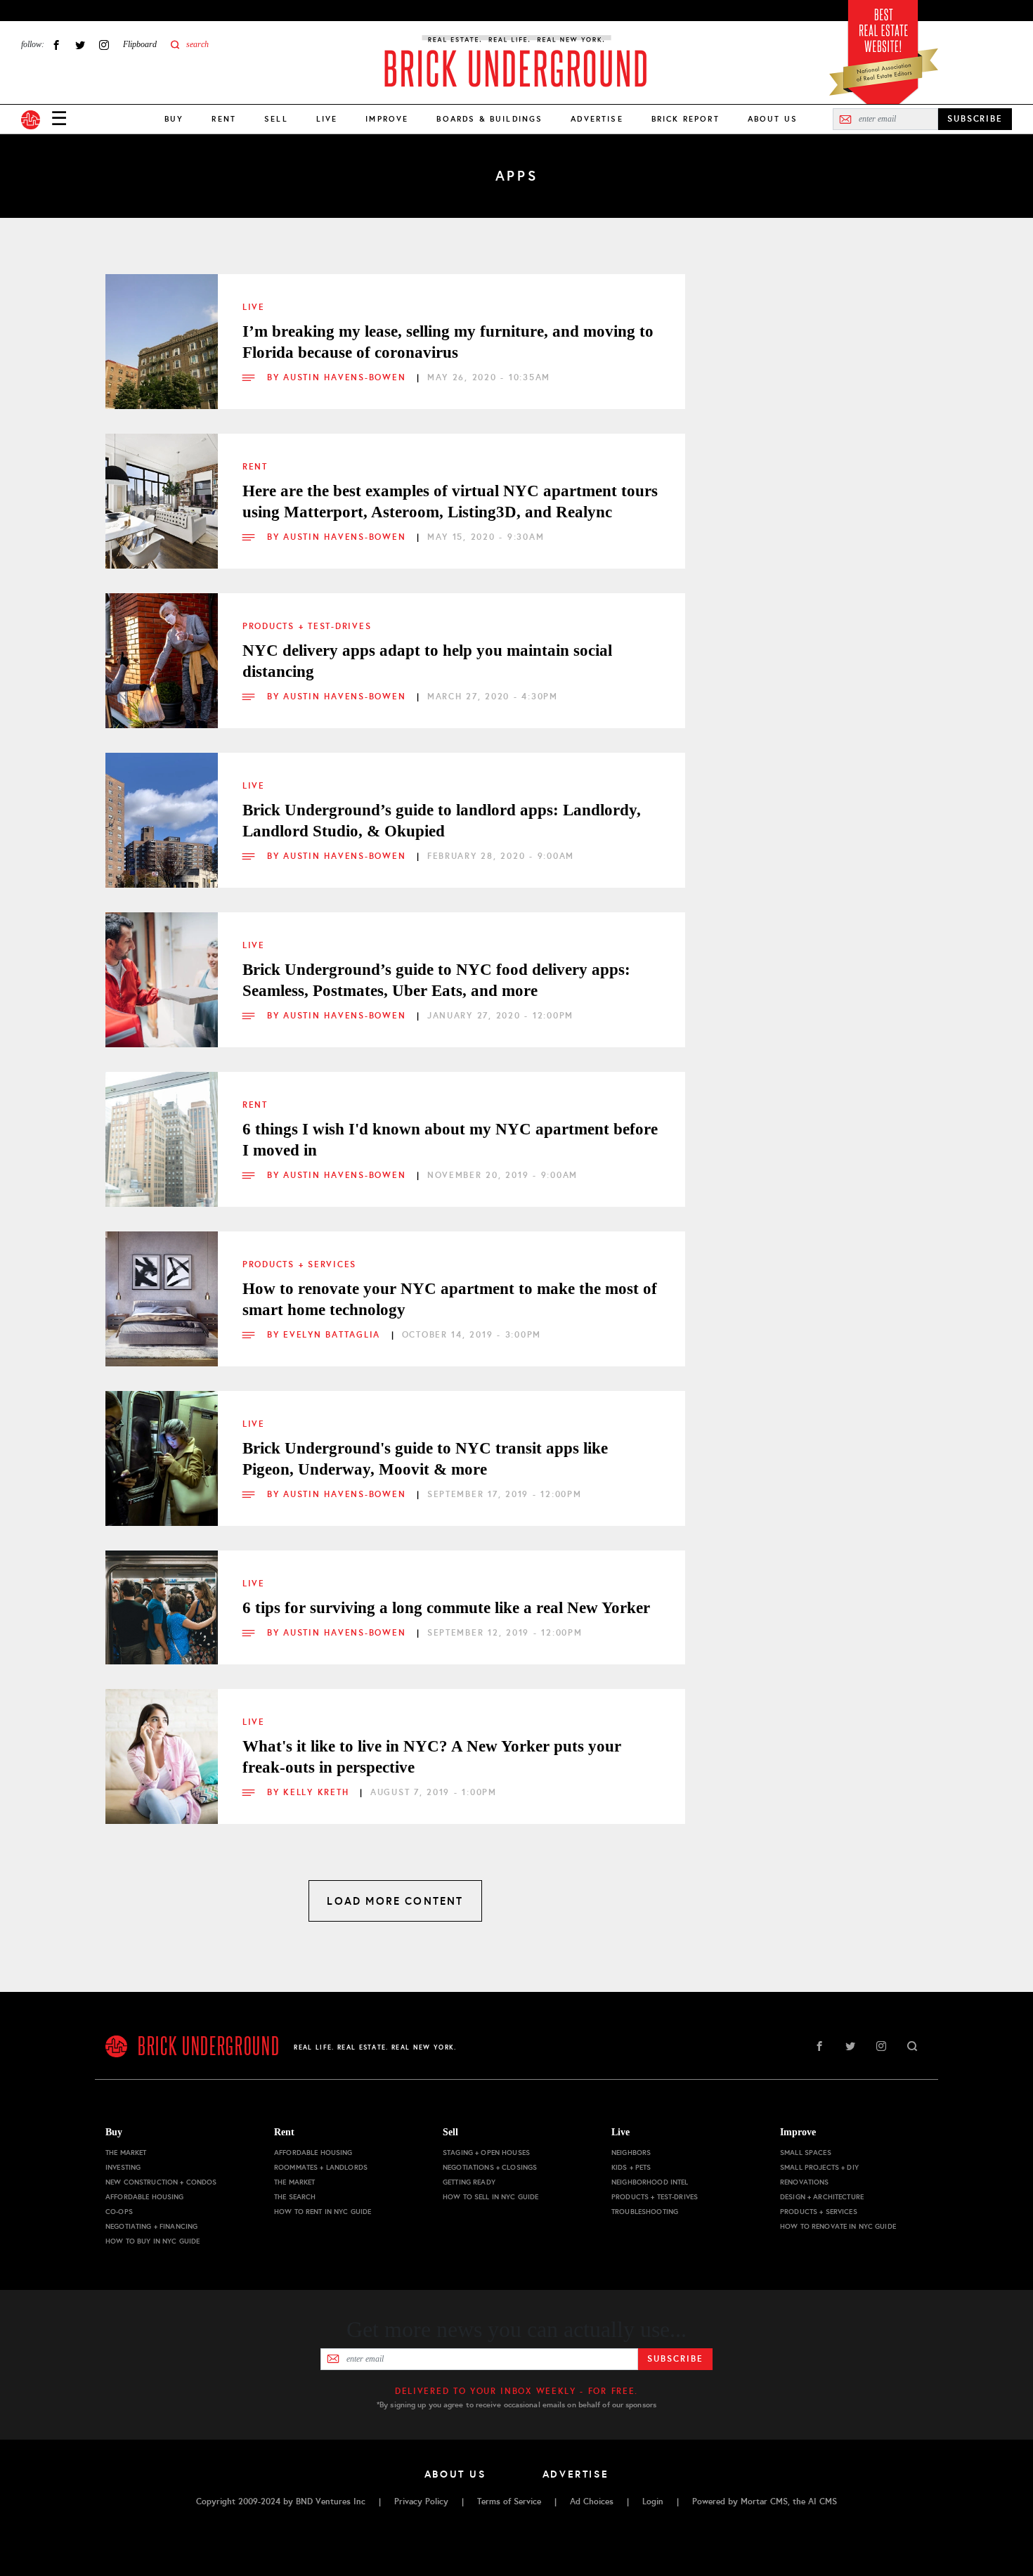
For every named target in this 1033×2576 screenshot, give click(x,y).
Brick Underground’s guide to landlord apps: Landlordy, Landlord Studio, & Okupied (442, 821)
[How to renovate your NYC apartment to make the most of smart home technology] (162, 1288)
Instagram (104, 45)
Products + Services (299, 1264)
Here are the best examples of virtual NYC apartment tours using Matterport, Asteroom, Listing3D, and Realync (450, 501)
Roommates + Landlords (321, 2167)
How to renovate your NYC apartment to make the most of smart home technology (450, 1299)
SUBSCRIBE (975, 119)
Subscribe (675, 2359)
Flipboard (140, 44)
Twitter (80, 45)
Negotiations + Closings (490, 2167)
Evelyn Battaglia (334, 1335)
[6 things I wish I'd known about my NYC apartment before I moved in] (162, 1128)
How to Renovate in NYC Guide (838, 2226)
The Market (126, 2153)
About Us (773, 119)
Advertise (597, 119)
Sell (276, 119)
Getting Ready (469, 2182)
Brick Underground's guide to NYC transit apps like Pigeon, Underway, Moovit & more (425, 1459)
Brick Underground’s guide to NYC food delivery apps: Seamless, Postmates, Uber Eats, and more (436, 980)
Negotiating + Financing (151, 2226)
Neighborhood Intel (650, 2182)
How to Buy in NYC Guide (152, 2241)
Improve (387, 119)
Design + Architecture (822, 2197)
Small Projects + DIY (819, 2167)
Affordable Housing (145, 2197)
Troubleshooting (645, 2212)
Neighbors (631, 2153)
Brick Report (686, 119)
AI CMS (823, 2501)
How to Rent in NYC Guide (323, 2212)
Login (653, 2501)
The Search (295, 2197)
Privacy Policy (421, 2501)
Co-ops (119, 2212)
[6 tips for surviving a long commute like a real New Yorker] (162, 1607)
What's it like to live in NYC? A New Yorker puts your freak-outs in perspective (432, 1757)
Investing (123, 2167)
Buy (174, 119)
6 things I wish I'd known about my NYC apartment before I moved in (450, 1140)
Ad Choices (592, 2501)
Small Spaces (806, 2153)
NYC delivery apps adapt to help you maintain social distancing (427, 661)
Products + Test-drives (307, 626)
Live (327, 119)
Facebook (56, 45)
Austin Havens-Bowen (346, 377)
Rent (224, 119)
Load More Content (395, 1901)
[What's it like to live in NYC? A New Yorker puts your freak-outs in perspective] (162, 1745)
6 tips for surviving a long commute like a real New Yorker (446, 1608)
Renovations (805, 2182)
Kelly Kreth (318, 1792)
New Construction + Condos (161, 2182)
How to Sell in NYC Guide (490, 2197)
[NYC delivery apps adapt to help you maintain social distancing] (162, 649)
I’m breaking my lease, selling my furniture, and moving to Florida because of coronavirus (448, 342)
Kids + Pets (631, 2167)
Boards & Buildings (489, 119)
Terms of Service (509, 2501)
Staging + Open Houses (486, 2153)
